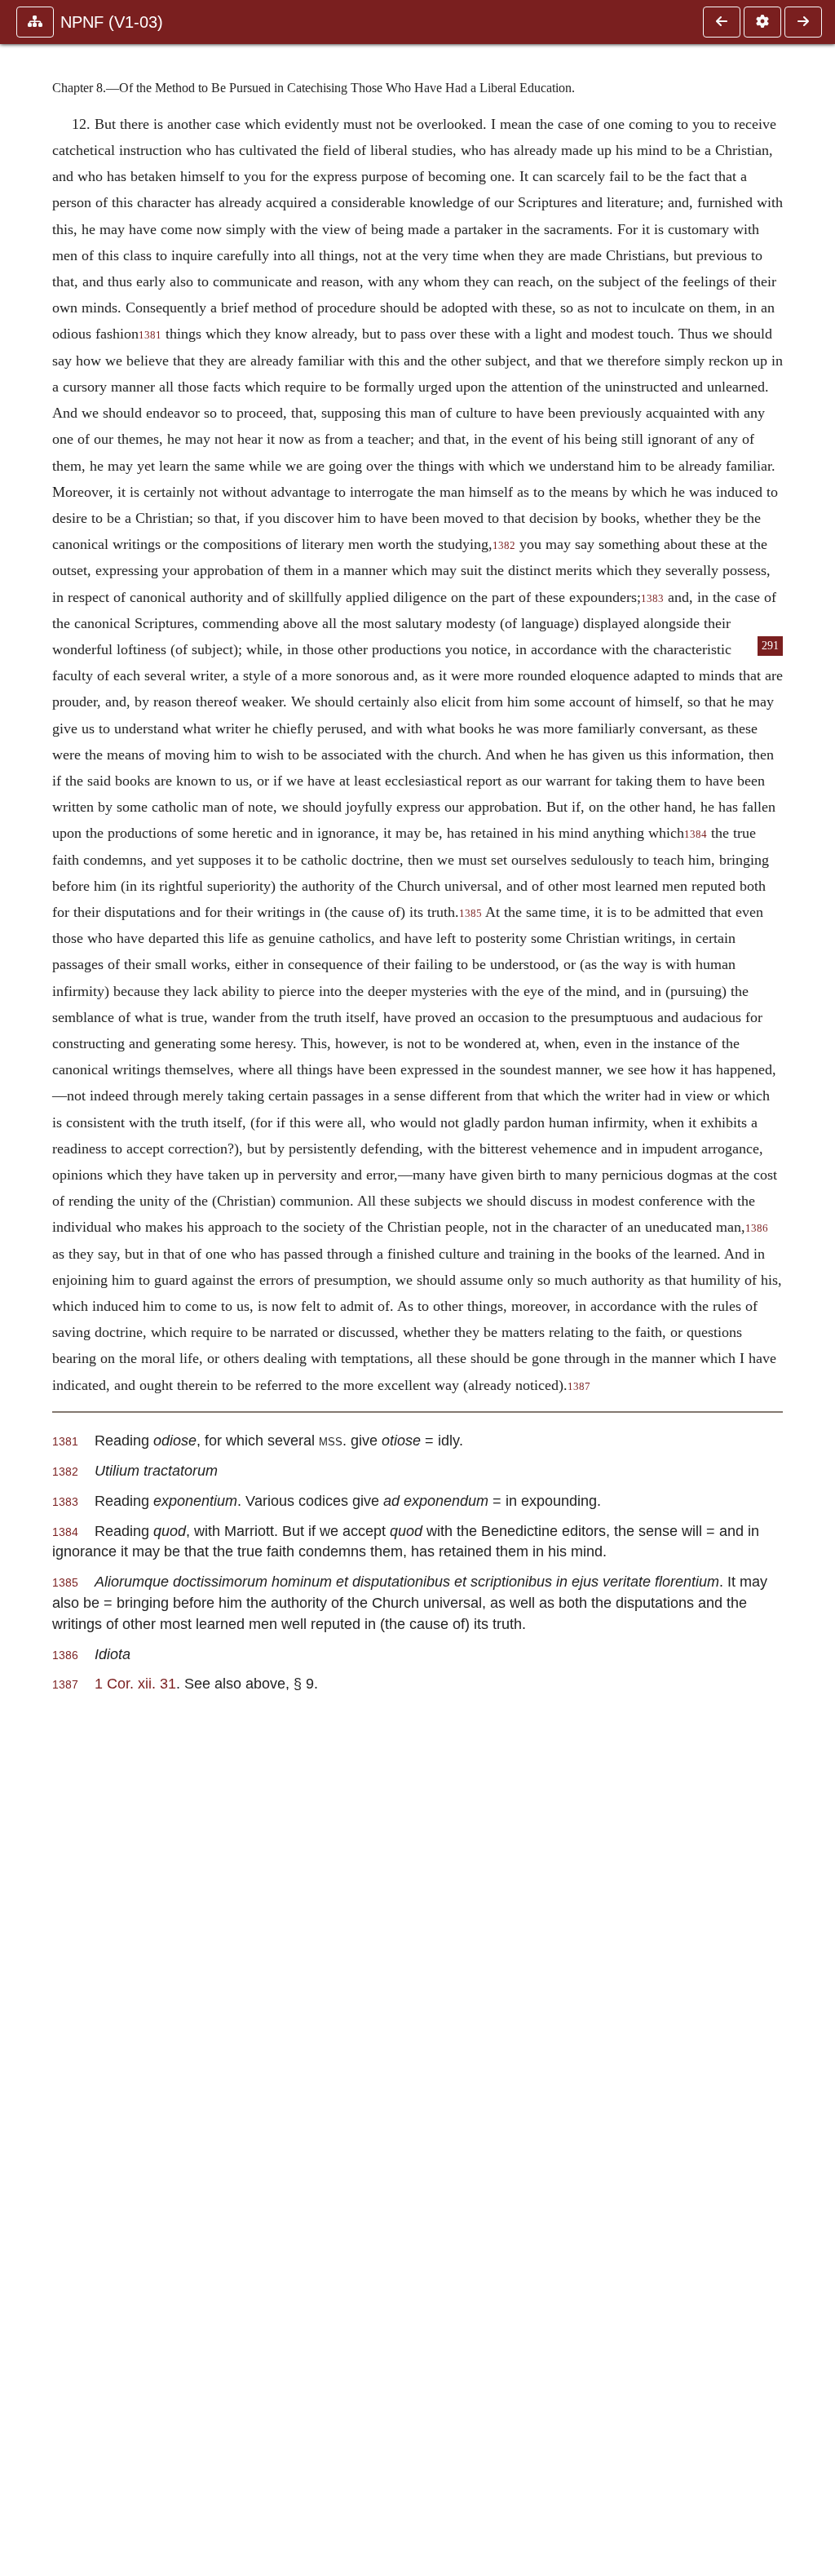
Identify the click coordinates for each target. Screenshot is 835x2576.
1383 (652, 599)
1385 (471, 914)
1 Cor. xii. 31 (135, 1683)
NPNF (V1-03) (112, 22)
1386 (757, 1228)
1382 (504, 546)
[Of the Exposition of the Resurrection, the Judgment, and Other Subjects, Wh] (722, 22)
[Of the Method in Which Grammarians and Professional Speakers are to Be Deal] (803, 22)
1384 (696, 834)
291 (770, 646)
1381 (150, 335)
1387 (579, 1387)
